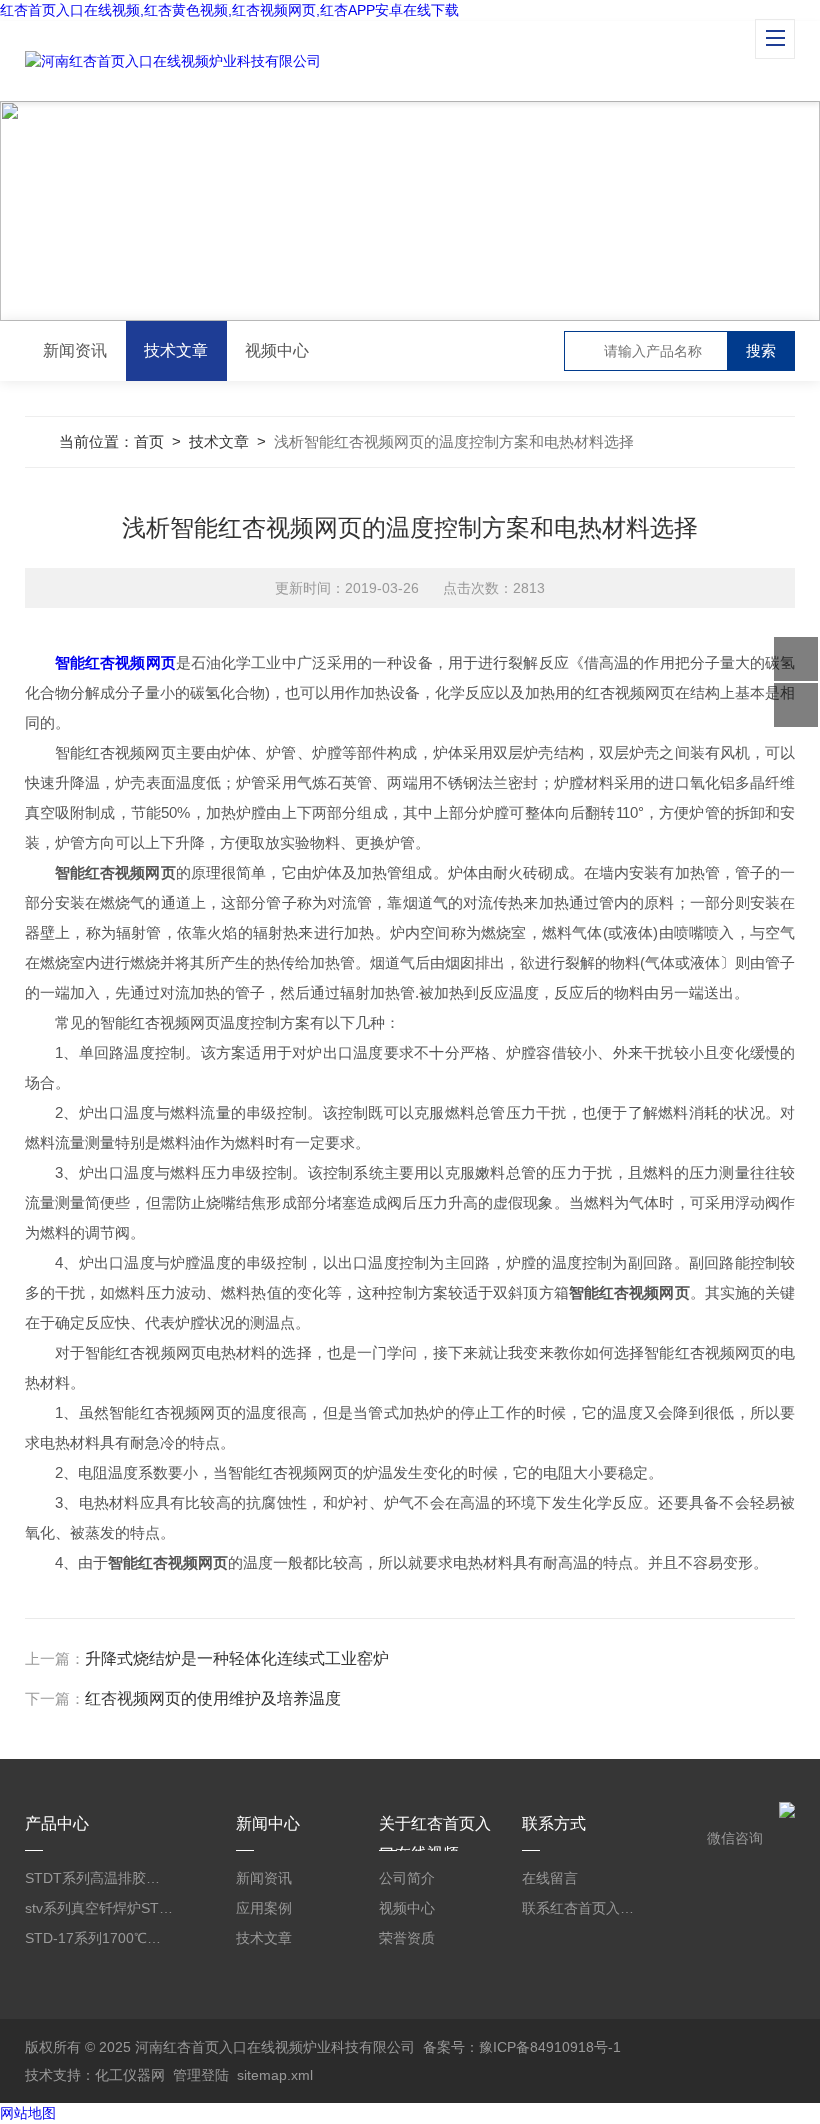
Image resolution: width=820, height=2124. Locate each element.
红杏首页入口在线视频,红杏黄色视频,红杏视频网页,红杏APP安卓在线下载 (229, 10)
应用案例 (264, 1908)
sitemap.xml (275, 2075)
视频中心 (277, 350)
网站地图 (28, 2113)
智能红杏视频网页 (115, 662)
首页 (149, 441)
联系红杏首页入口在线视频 (580, 1908)
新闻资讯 (75, 350)
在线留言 (550, 1878)
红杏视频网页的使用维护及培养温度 (213, 1698)
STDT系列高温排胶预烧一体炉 (99, 1878)
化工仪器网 (130, 2075)
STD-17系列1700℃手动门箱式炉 (99, 1938)
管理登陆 (201, 2075)
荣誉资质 (407, 1938)
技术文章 (176, 350)
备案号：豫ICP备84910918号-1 (522, 2047)
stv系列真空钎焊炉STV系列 (99, 1908)
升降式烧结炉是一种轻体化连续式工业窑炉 (237, 1658)
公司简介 (407, 1878)
